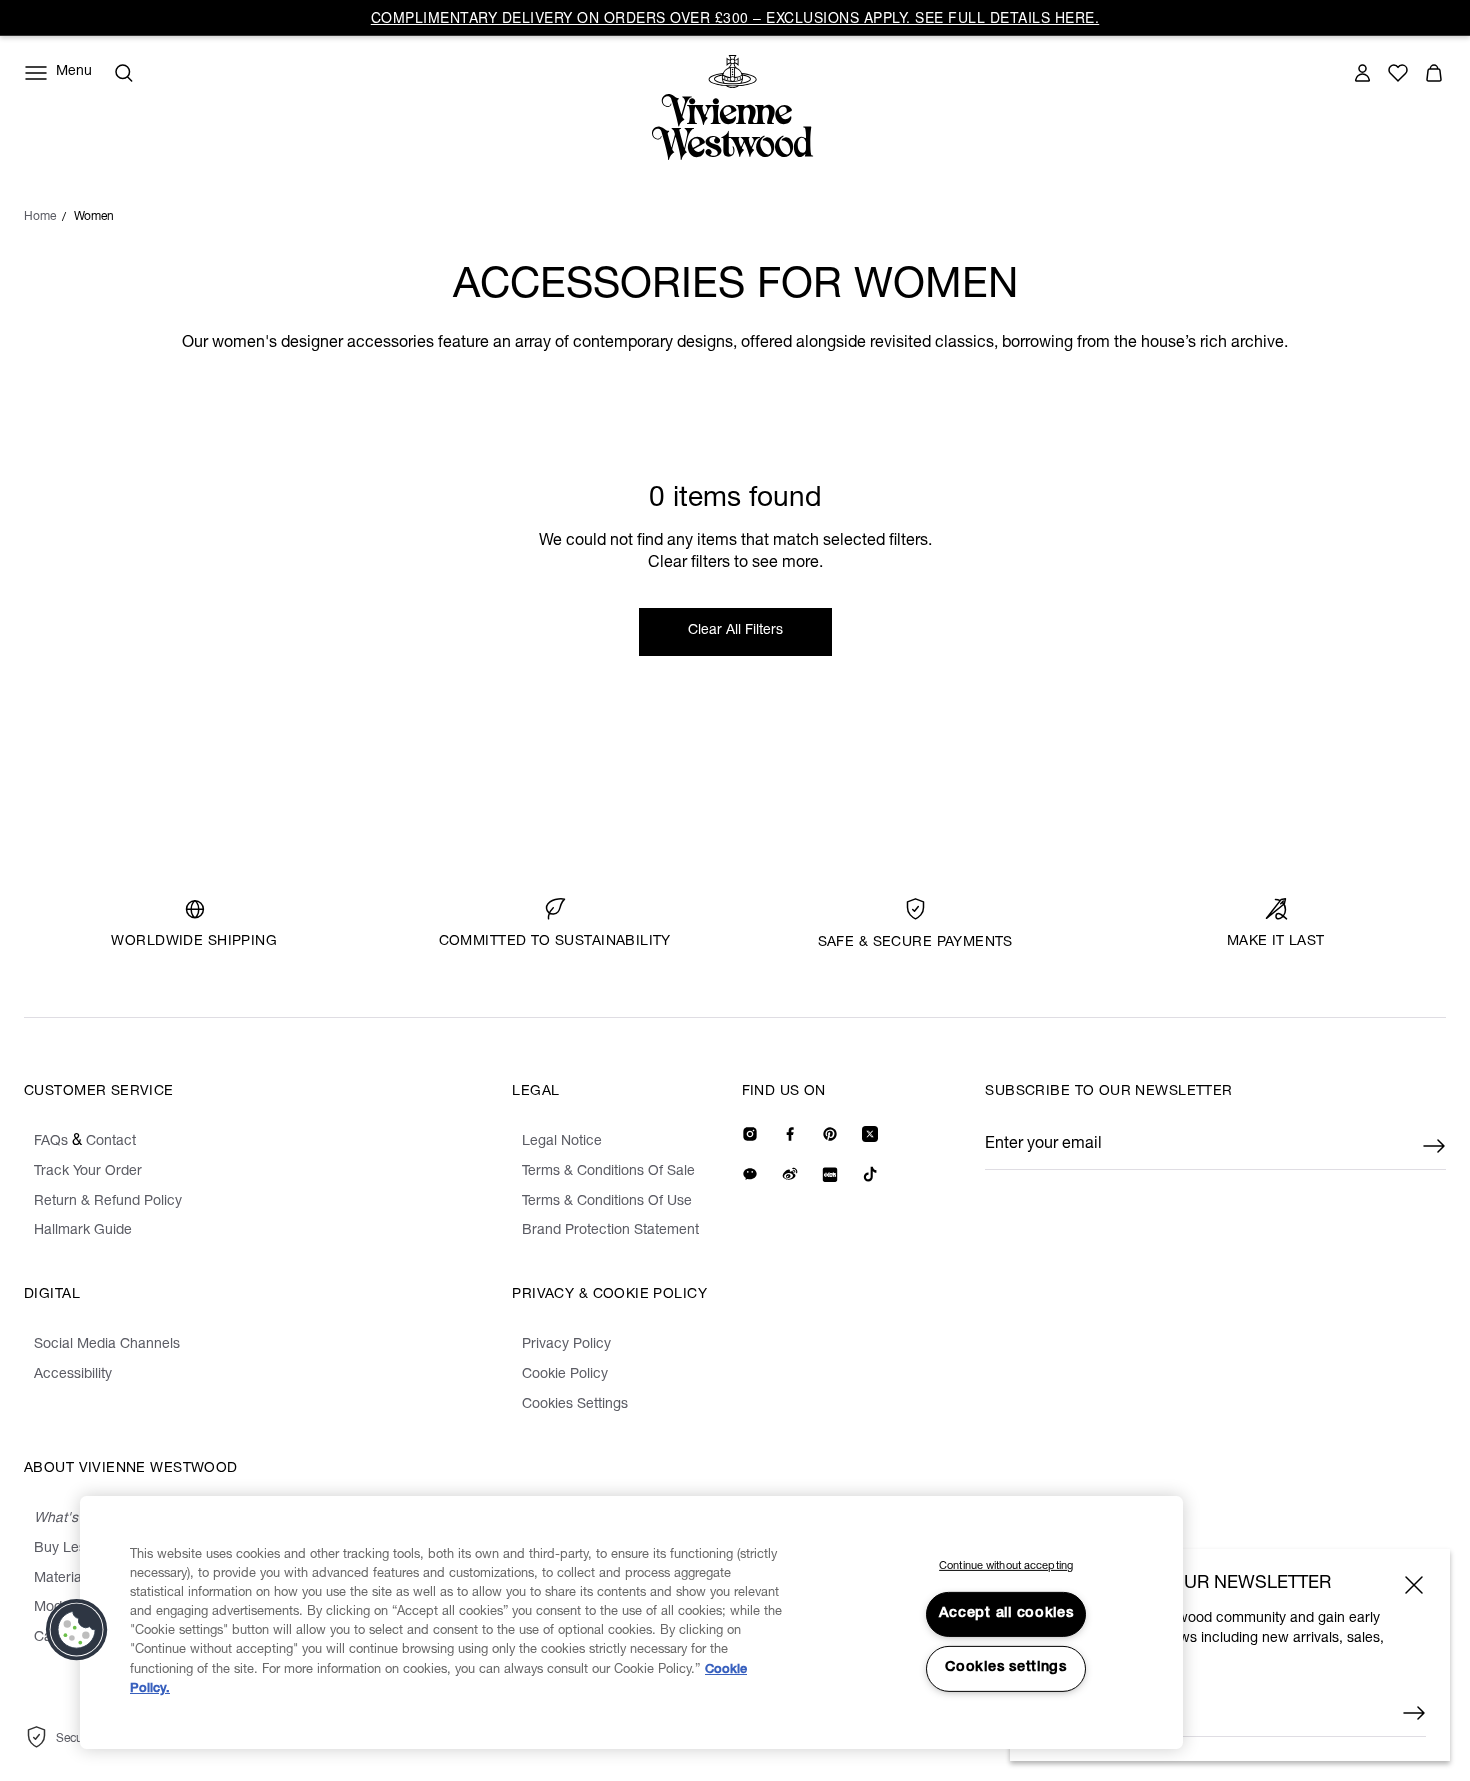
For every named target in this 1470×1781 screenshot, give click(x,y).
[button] (77, 1630)
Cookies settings (1006, 1668)
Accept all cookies (1006, 1614)
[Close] (1414, 1585)
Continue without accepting (1006, 1566)
